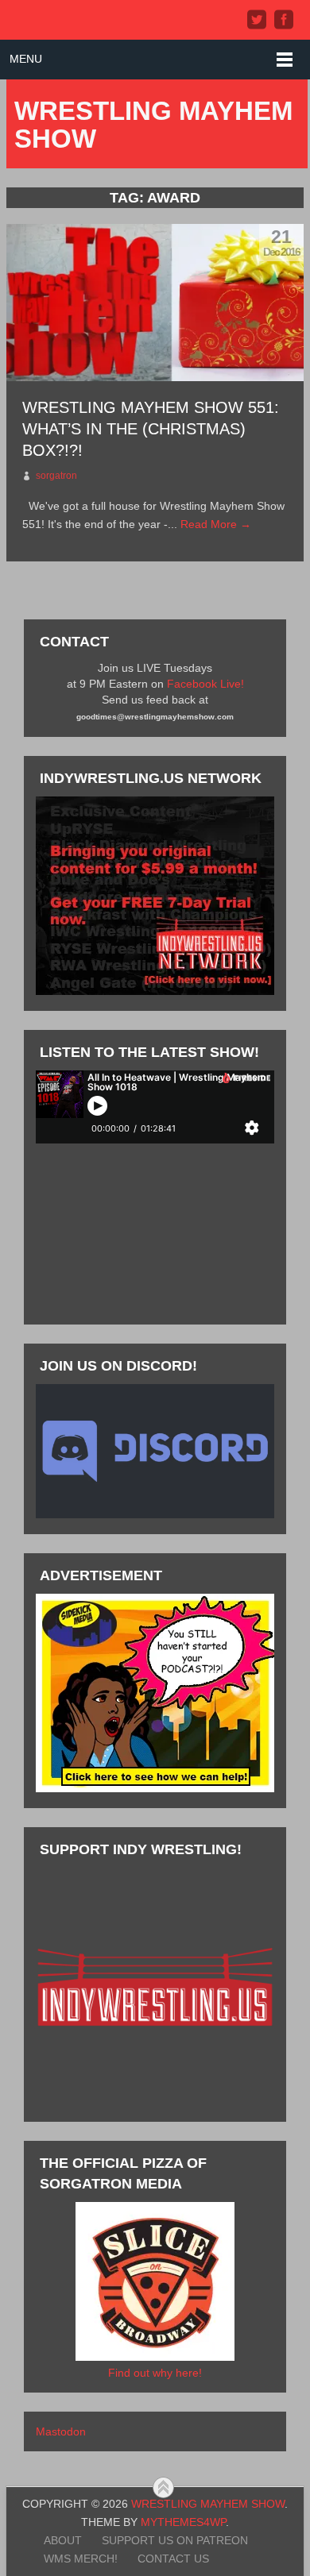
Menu (26, 59)
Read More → (216, 524)
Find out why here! (155, 2373)
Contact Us (173, 2559)
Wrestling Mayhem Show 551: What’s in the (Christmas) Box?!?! (151, 429)
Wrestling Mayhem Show (153, 125)
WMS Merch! (81, 2559)
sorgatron (56, 476)
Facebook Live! (205, 684)
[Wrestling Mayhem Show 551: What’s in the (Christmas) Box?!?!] (155, 303)
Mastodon (61, 2431)
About (63, 2540)
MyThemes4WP (183, 2522)
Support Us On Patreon (175, 2540)
